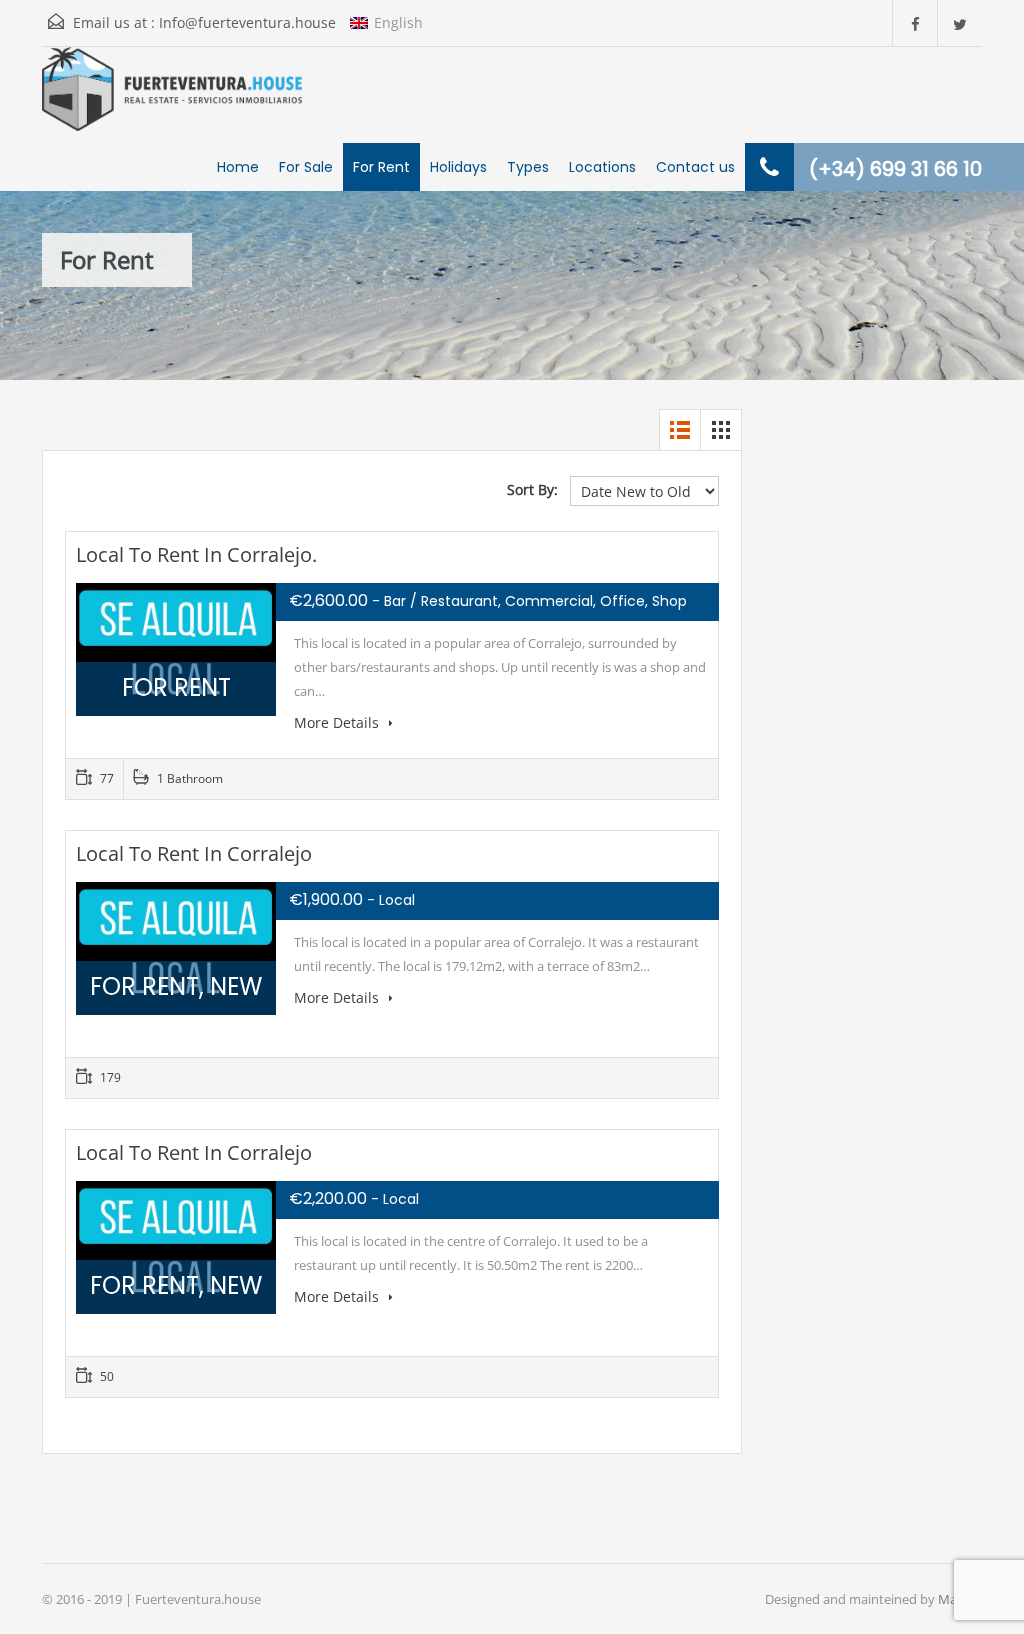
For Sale (306, 167)
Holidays (458, 167)
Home (238, 167)
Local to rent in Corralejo (194, 853)
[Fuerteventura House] (172, 119)
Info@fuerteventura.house (247, 22)
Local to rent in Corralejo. (196, 554)
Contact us (695, 167)
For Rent (381, 167)
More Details (338, 722)
